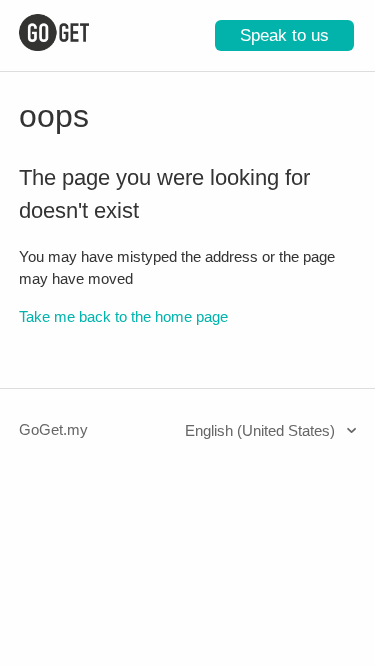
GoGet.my (53, 429)
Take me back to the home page (123, 316)
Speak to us (284, 35)
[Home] (54, 45)
